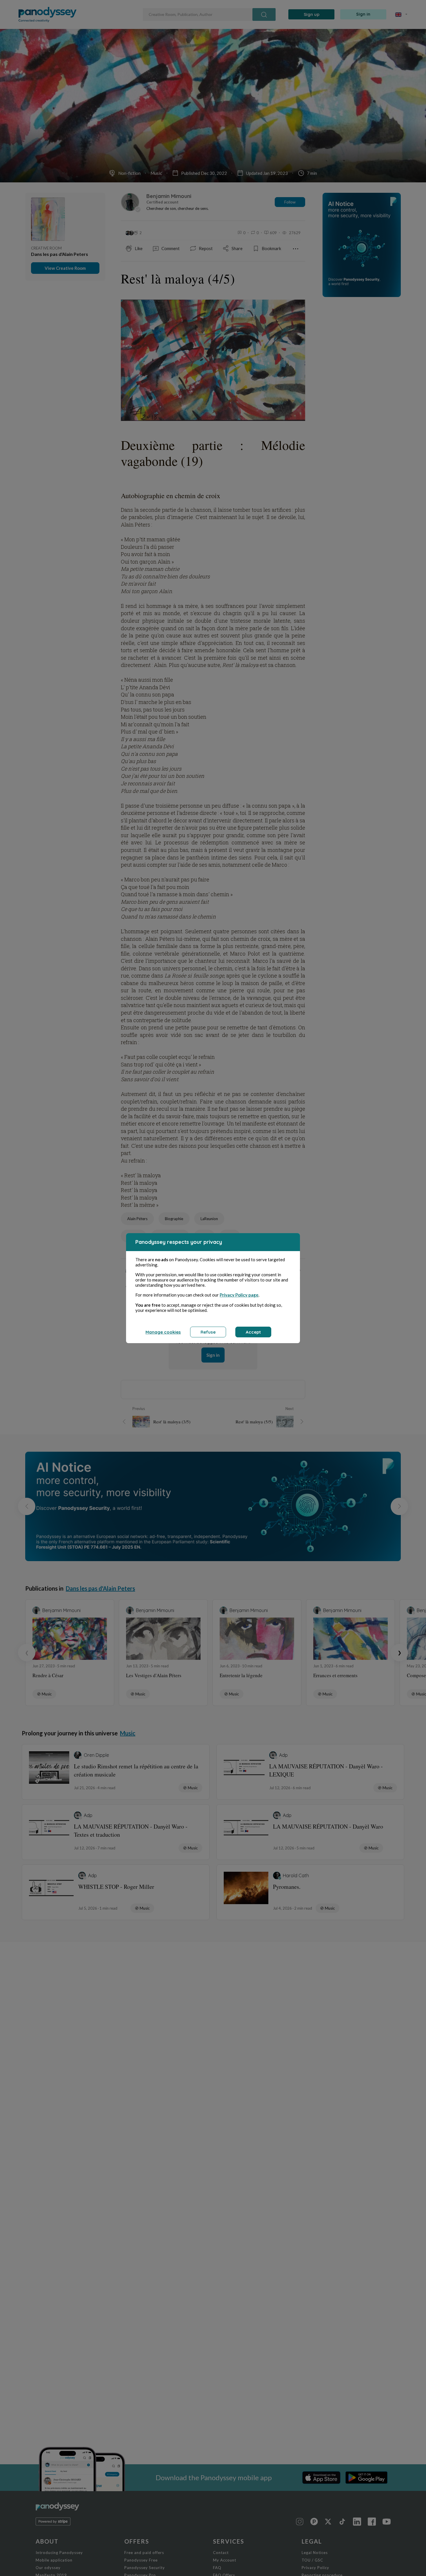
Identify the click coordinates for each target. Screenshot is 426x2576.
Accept (253, 1332)
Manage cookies (163, 1332)
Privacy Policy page (239, 1295)
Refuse (208, 1332)
